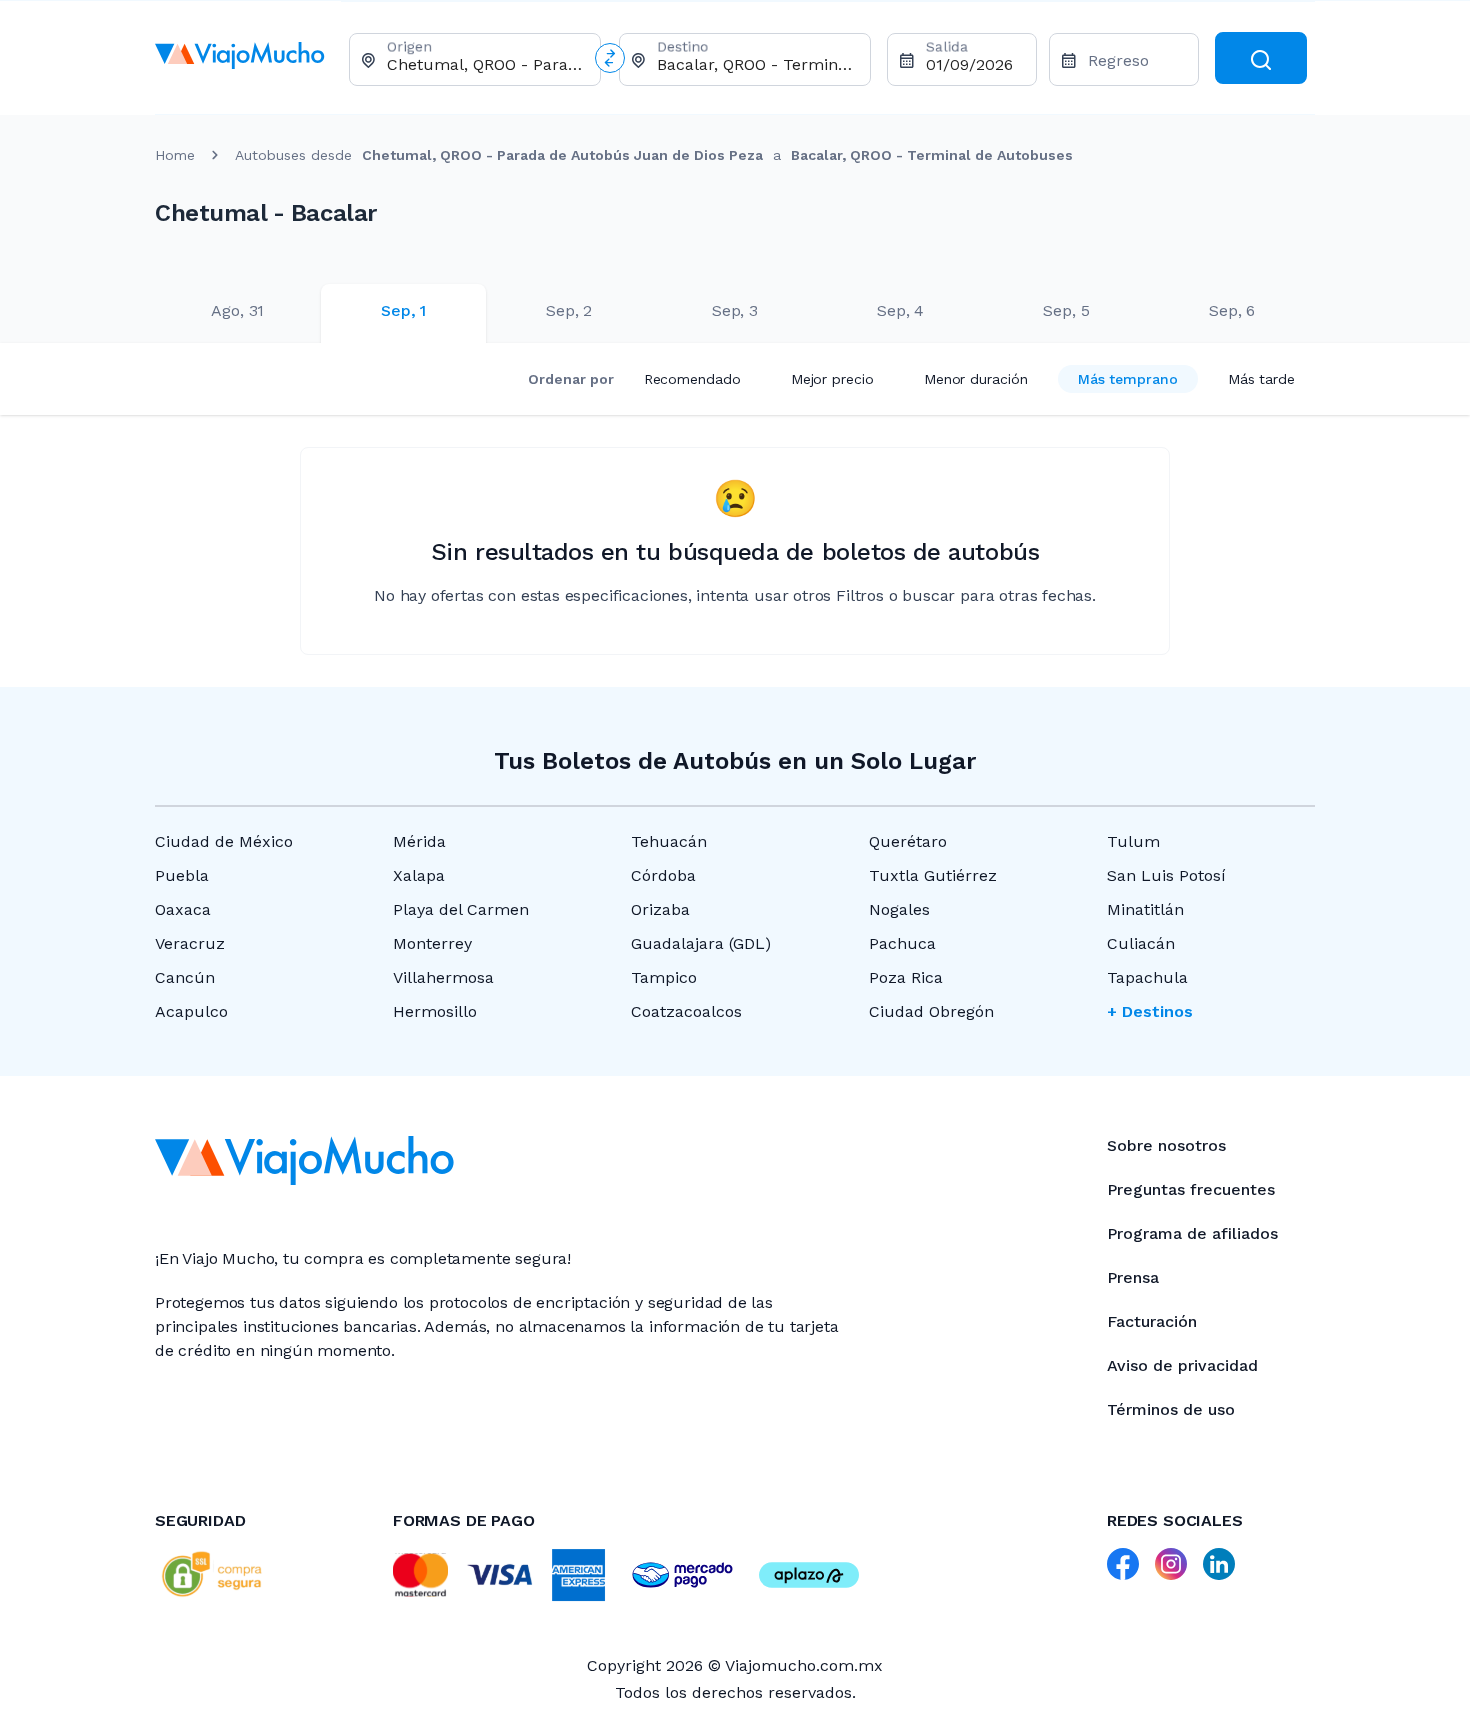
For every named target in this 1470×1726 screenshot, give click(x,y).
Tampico (664, 977)
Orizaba (660, 909)
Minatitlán (1145, 909)
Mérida (419, 841)
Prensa (1133, 1277)
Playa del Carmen (461, 909)
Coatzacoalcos (686, 1011)
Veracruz (190, 943)
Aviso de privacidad (1182, 1365)
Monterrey (432, 943)
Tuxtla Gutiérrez (933, 875)
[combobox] (485, 64)
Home (175, 155)
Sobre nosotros (1166, 1145)
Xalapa (419, 875)
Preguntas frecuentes (1191, 1189)
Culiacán (1141, 943)
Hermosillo (435, 1011)
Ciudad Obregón (931, 1011)
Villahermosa (443, 977)
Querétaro (908, 841)
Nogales (899, 909)
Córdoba (663, 875)
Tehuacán (669, 841)
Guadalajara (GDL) (701, 943)
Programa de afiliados (1192, 1233)
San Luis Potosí (1166, 875)
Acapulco (191, 1011)
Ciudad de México (224, 841)
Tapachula (1147, 977)
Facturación (1152, 1321)
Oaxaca (183, 909)
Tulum (1133, 841)
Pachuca (902, 943)
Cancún (185, 977)
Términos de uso (1171, 1409)
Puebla (182, 875)
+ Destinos (1150, 1011)
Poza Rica (906, 977)
